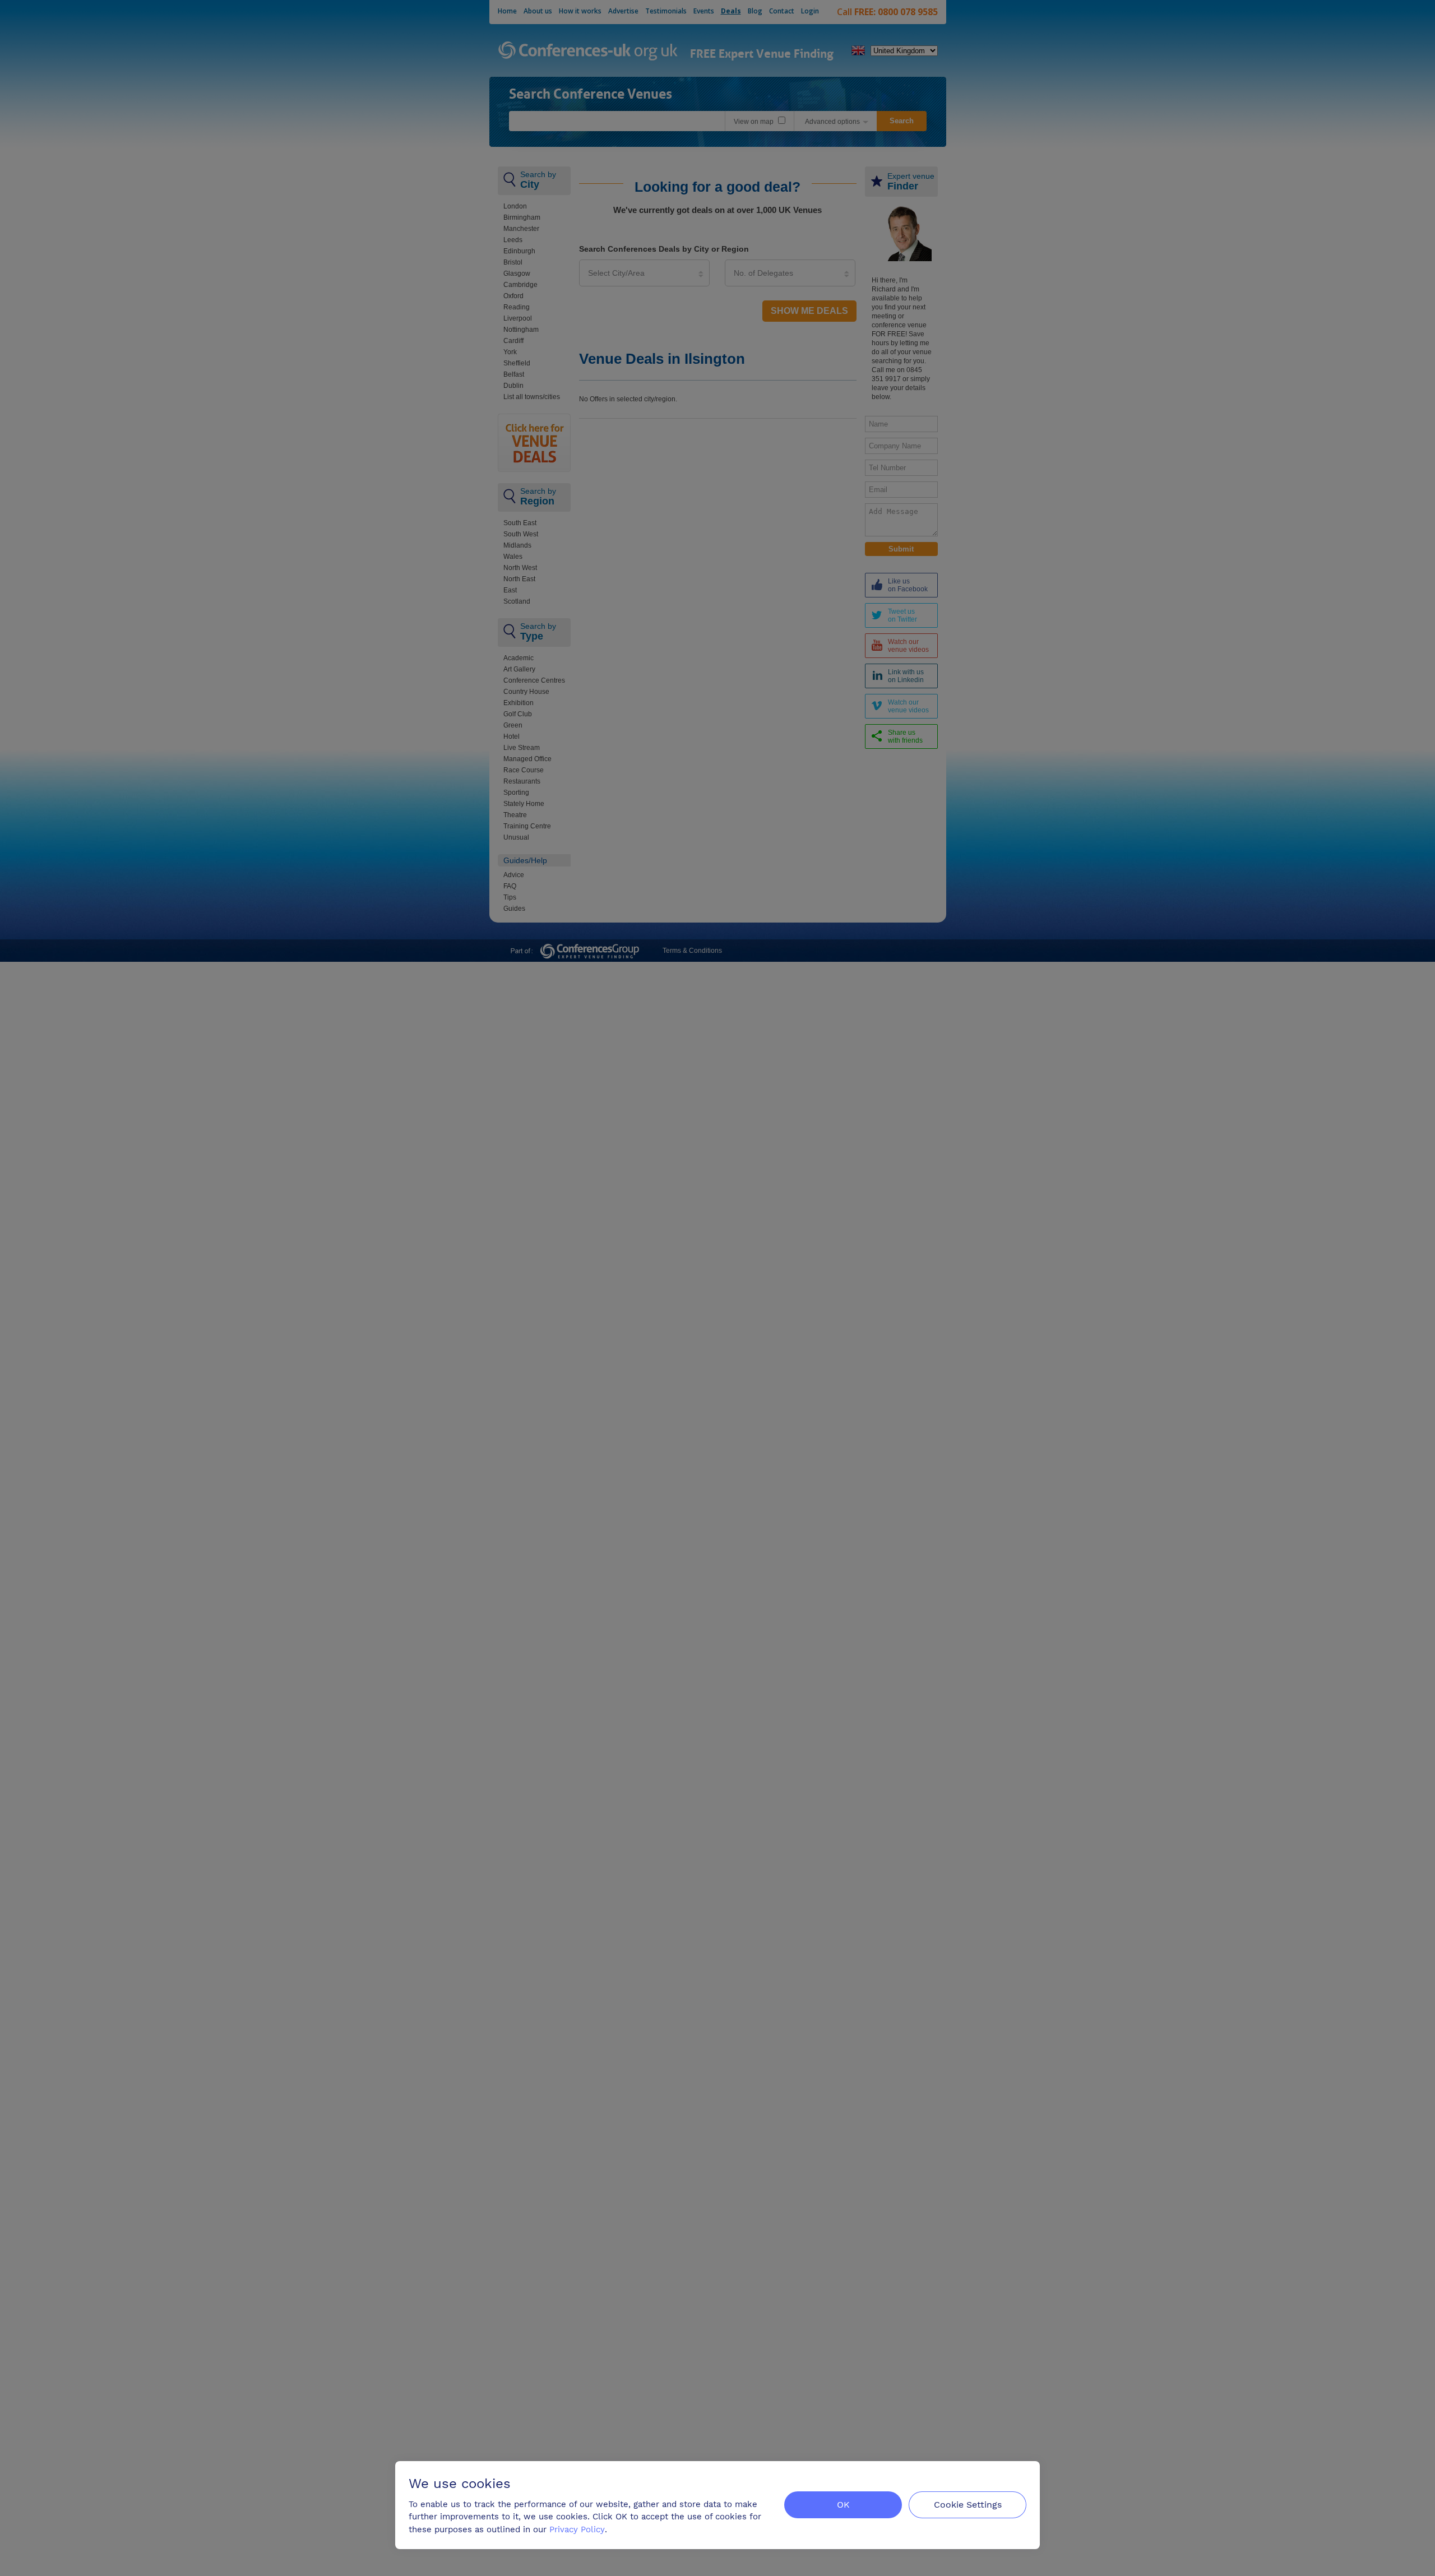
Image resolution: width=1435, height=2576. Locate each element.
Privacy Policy (577, 2529)
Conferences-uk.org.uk (588, 52)
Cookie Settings (968, 2505)
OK (843, 2505)
